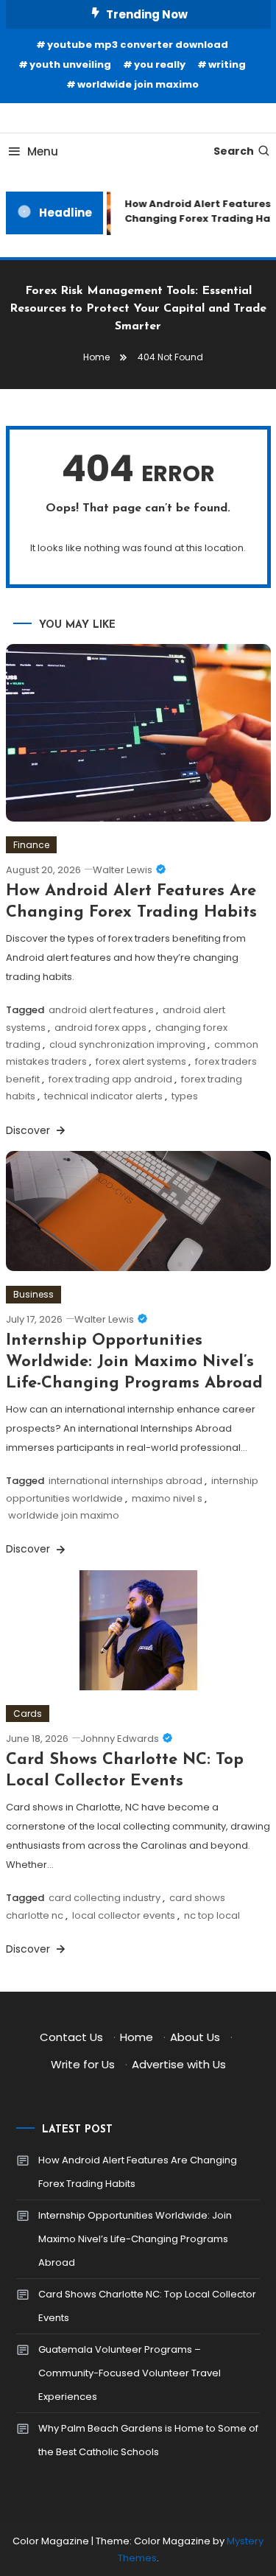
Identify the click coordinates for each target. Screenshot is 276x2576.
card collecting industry (105, 1898)
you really (160, 64)
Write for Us (83, 2064)
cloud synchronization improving (127, 1044)
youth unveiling (70, 64)
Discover (29, 1130)
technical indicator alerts (103, 1096)
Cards (28, 1714)
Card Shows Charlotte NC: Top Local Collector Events (147, 2306)
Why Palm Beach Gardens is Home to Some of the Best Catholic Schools (148, 2440)
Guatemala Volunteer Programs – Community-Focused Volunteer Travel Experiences (130, 2373)
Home (137, 2037)
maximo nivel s (167, 1498)
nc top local (212, 1915)
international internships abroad (125, 1481)
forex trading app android (110, 1079)
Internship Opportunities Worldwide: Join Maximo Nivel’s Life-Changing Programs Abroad (134, 1362)
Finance (31, 845)
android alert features (101, 1010)
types (185, 1096)
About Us (195, 2037)
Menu (43, 151)
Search (234, 151)
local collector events (124, 1915)
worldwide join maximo (138, 84)
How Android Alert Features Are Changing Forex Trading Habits (138, 2172)
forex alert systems (141, 1061)
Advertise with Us (179, 2064)
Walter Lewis (123, 870)
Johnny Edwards (120, 1739)
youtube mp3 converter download (138, 45)
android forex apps (100, 1028)
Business (33, 1294)
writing (227, 64)
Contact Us (71, 2037)
